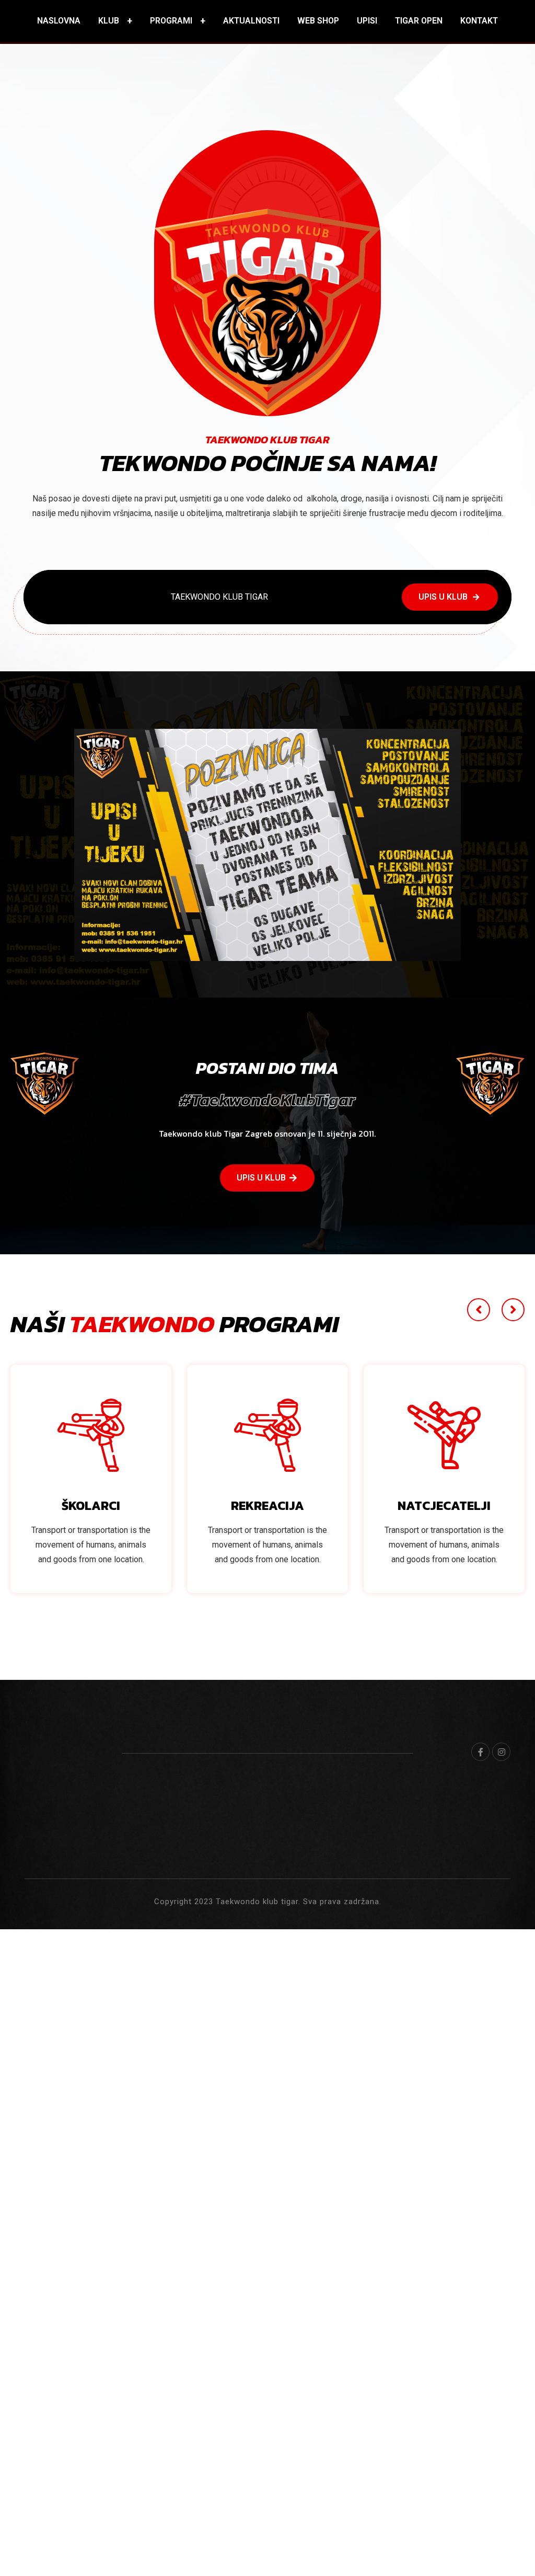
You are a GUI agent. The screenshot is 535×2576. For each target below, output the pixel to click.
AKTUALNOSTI (251, 21)
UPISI (367, 21)
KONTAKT (479, 21)
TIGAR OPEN (419, 21)
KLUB (109, 21)
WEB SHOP (318, 21)
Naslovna (59, 21)
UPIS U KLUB (443, 597)
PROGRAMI (171, 21)
